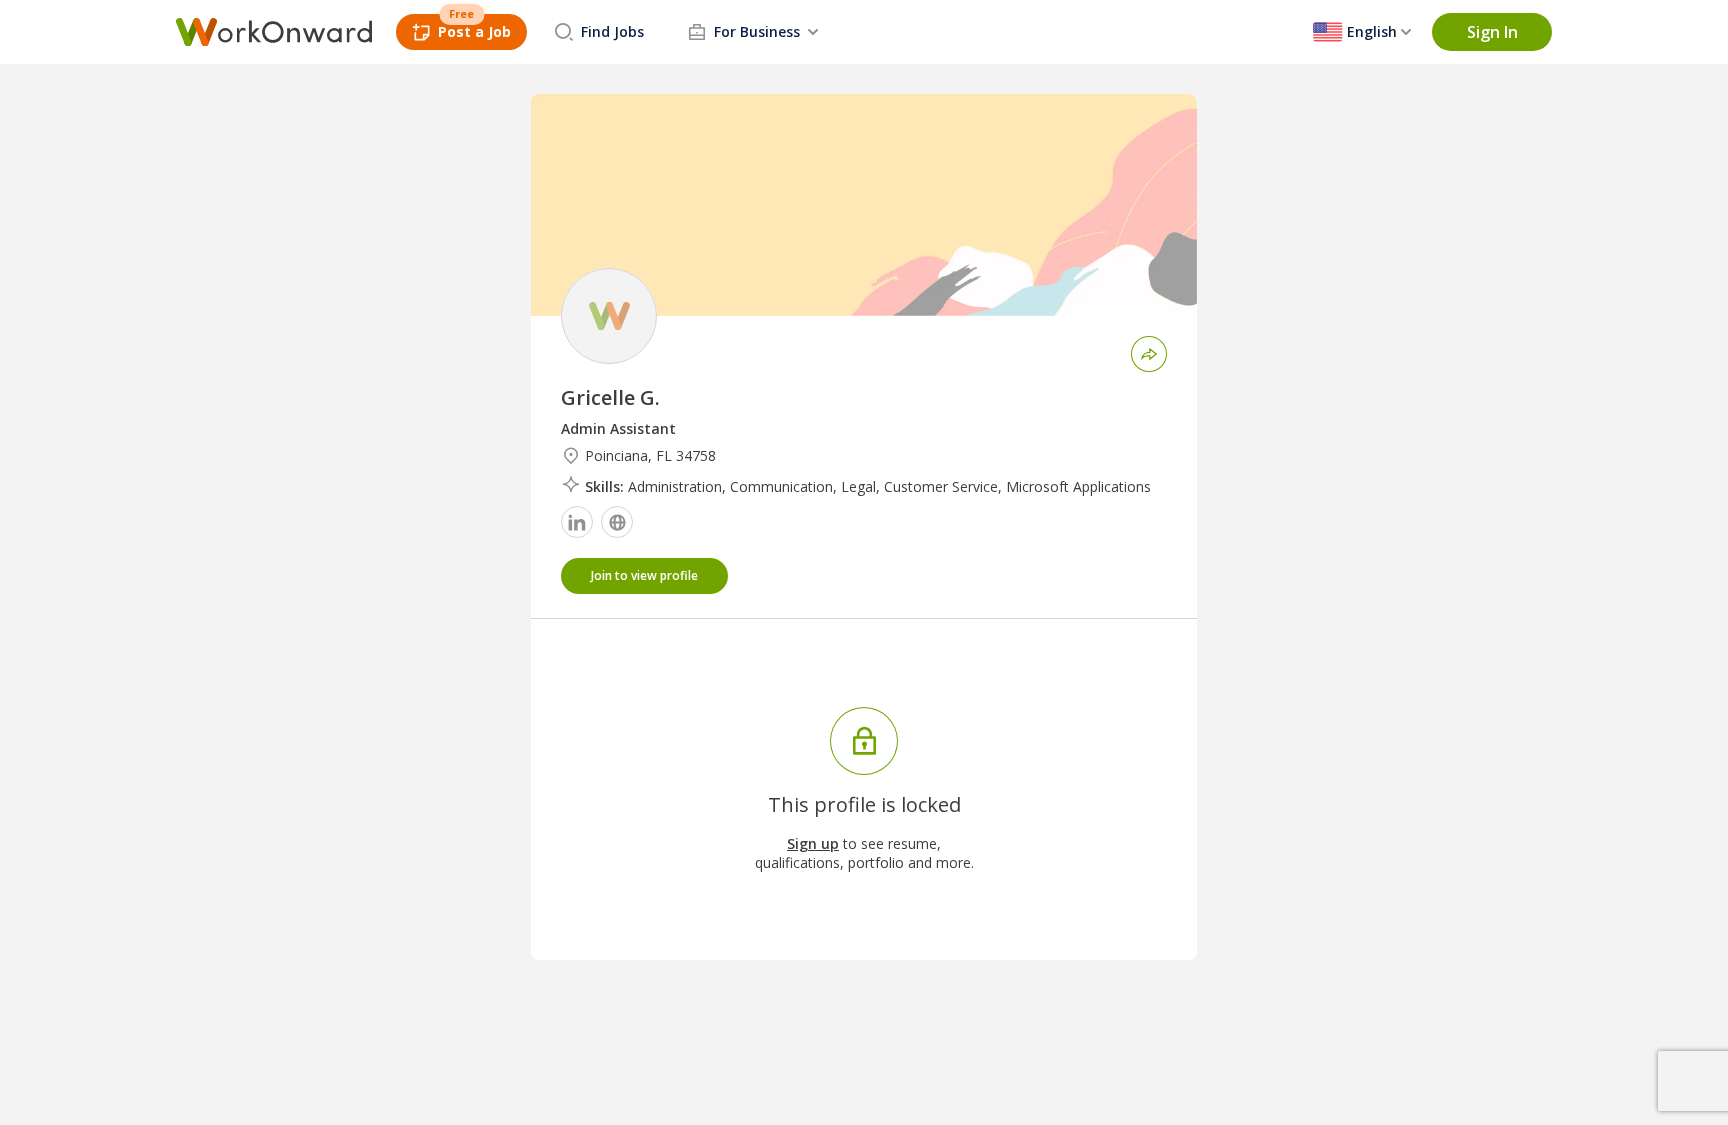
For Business (757, 31)
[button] (1492, 32)
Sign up (813, 843)
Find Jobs (612, 31)
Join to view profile (644, 575)
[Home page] (274, 32)
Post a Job (474, 31)
